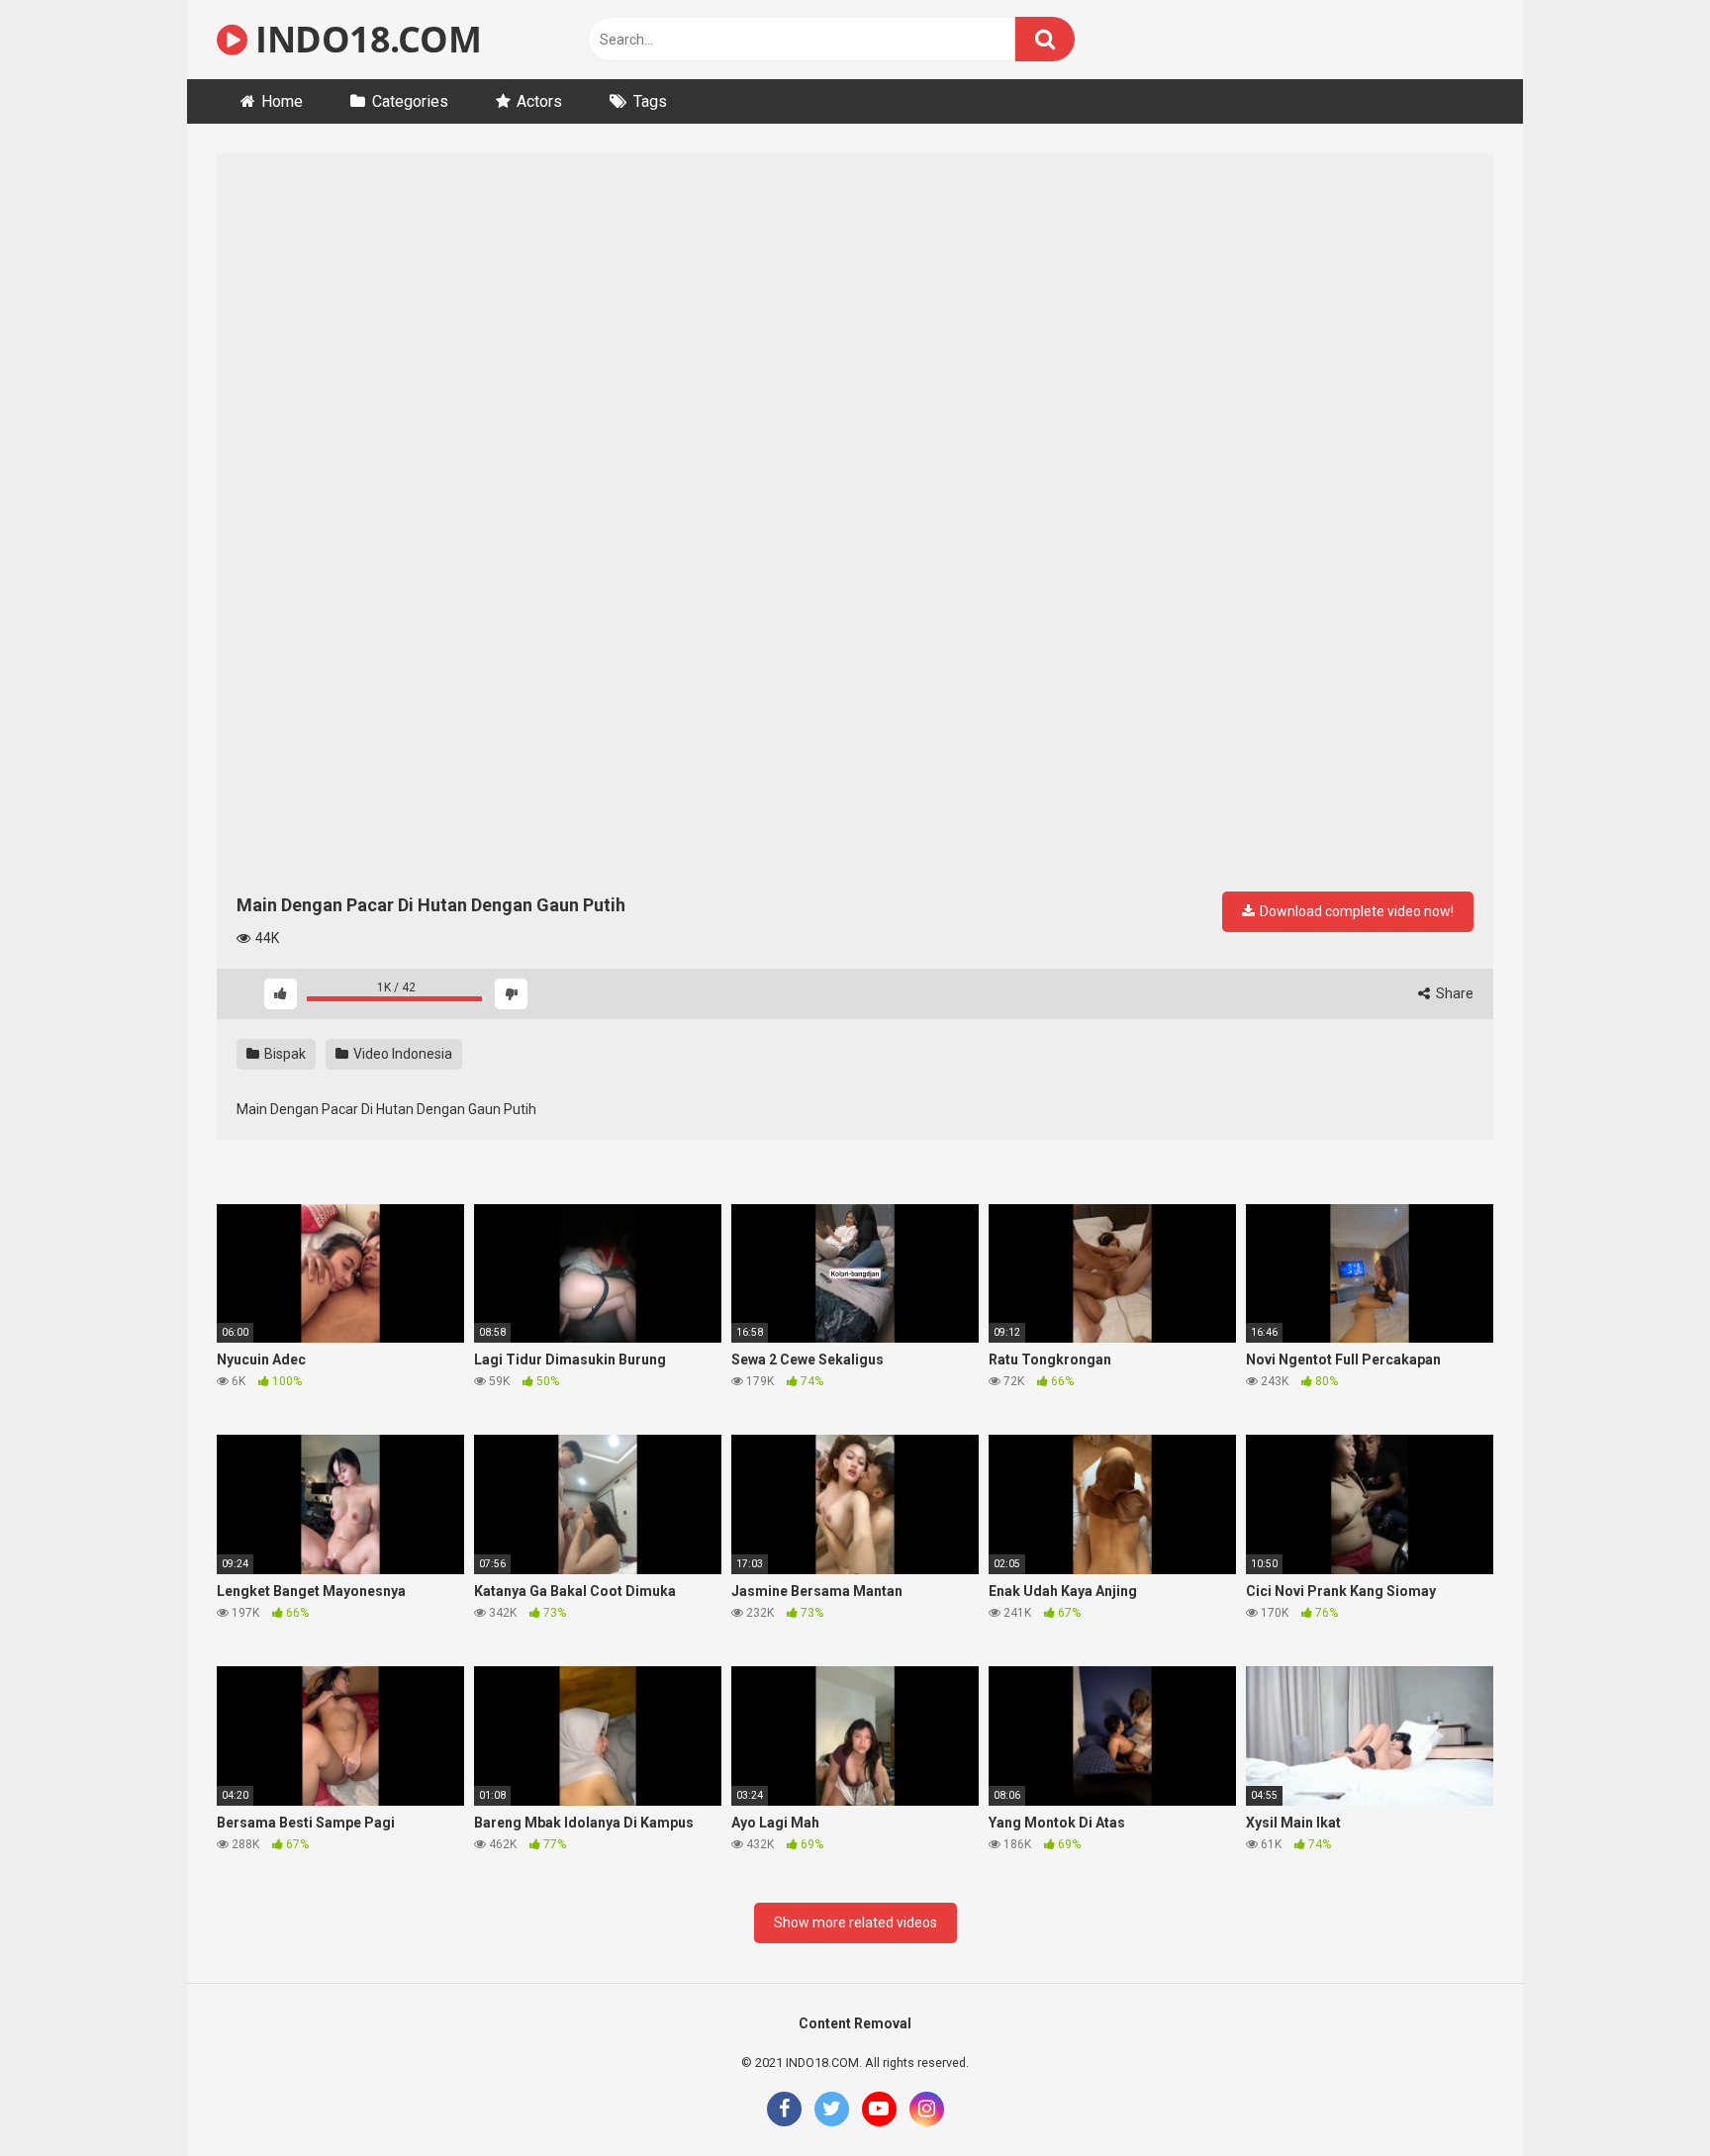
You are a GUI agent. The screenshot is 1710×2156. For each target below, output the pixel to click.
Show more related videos (855, 1922)
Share (1453, 993)
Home (282, 101)
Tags (650, 101)
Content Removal (855, 2023)
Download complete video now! (1355, 911)
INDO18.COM (364, 39)
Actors (539, 101)
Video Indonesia (401, 1054)
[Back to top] (1644, 2096)
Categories (410, 101)
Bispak (284, 1054)
